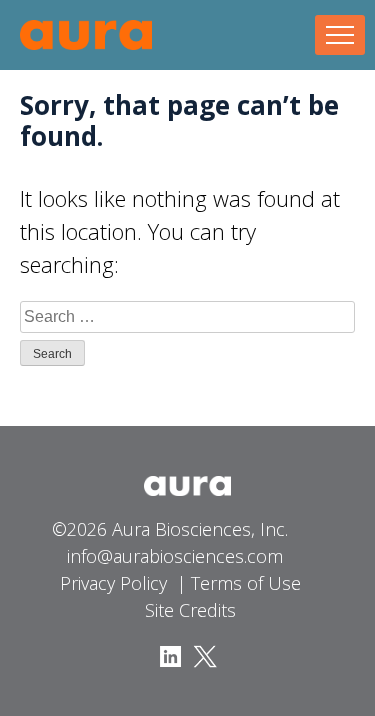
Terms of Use (246, 583)
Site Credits (190, 610)
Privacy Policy (113, 583)
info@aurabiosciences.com (175, 556)
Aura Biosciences (86, 35)
